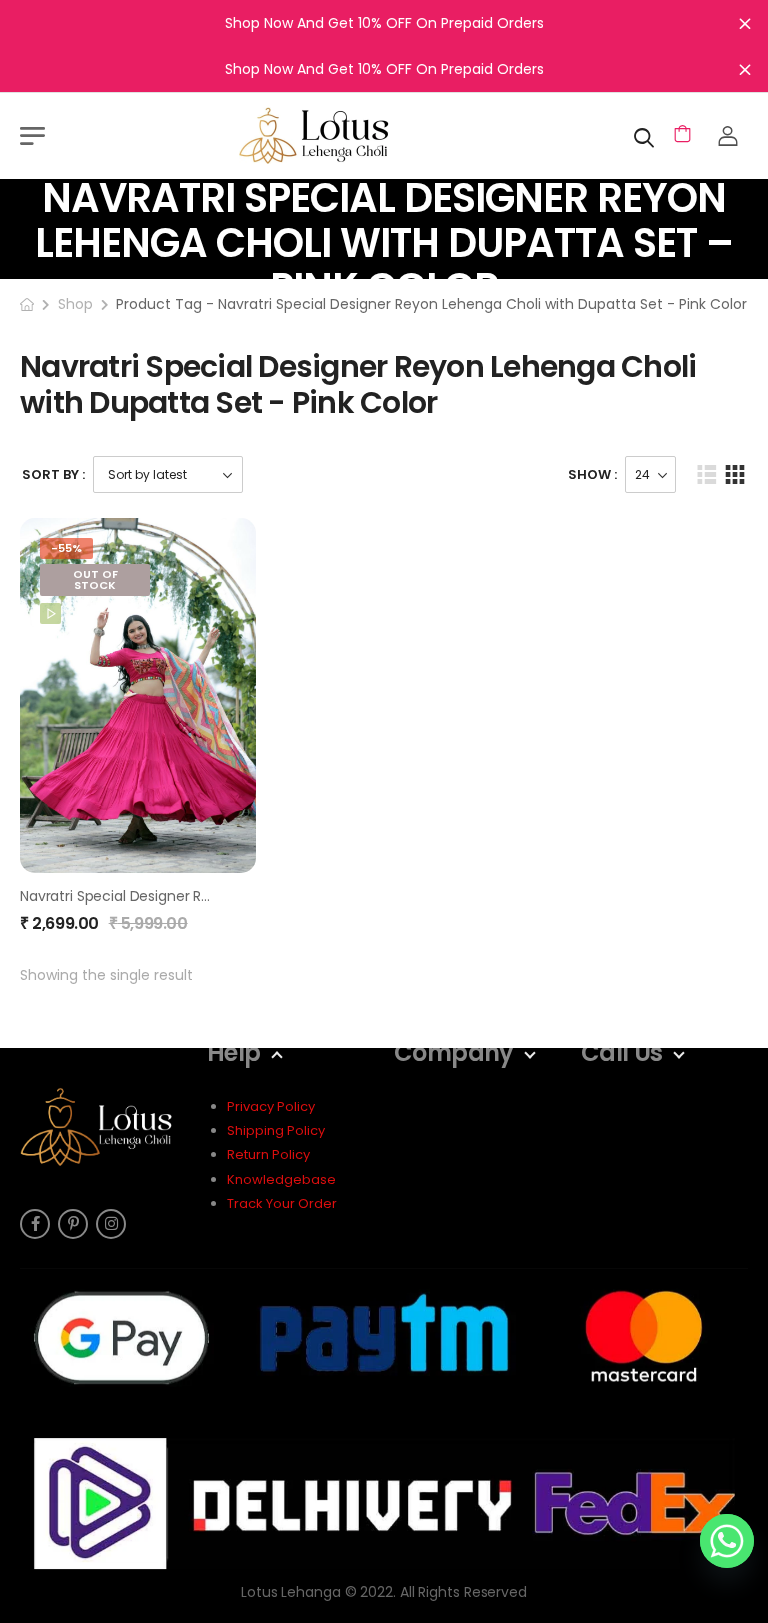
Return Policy (268, 1154)
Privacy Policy (271, 1106)
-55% (66, 548)
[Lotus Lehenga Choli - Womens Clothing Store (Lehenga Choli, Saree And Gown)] (339, 135)
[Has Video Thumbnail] (50, 613)
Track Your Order (282, 1203)
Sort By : (53, 474)
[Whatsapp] (727, 1541)
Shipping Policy (276, 1130)
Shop (75, 304)
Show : (592, 474)
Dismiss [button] (745, 23)
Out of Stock (95, 579)
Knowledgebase (281, 1179)
